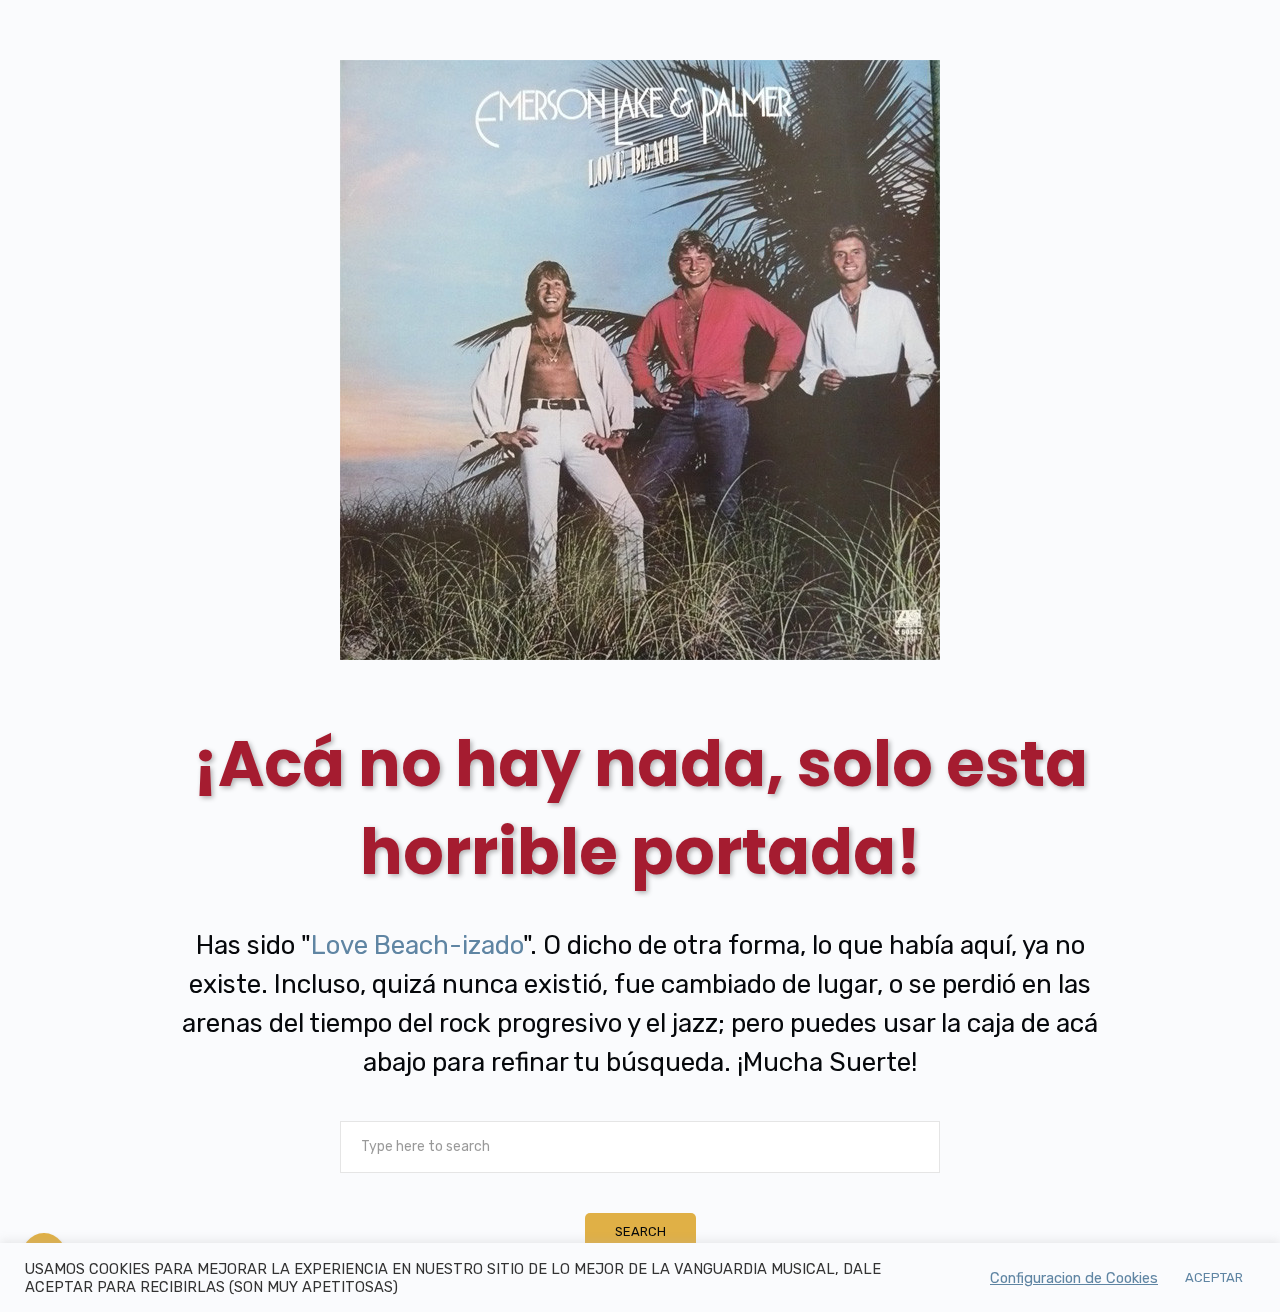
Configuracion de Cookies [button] (1074, 1278)
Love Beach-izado (417, 945)
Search (640, 1231)
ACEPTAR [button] (1214, 1277)
